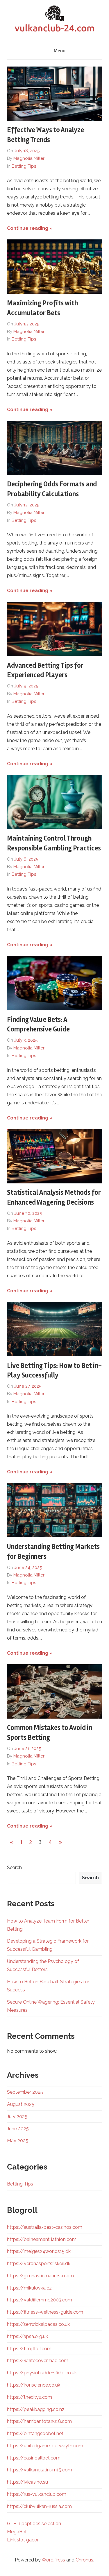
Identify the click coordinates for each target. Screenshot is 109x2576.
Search (14, 1867)
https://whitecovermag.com (38, 2361)
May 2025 (18, 2141)
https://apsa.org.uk (27, 2336)
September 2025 (25, 2092)
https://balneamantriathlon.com (42, 2239)
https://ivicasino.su (27, 2482)
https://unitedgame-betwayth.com (45, 2446)
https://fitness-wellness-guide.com (45, 2312)
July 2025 (17, 2116)
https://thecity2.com (30, 2397)
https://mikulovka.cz (29, 2288)
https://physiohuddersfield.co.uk (42, 2373)
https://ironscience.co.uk (34, 2385)
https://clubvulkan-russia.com (39, 2506)
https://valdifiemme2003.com (40, 2300)
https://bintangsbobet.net (35, 2433)
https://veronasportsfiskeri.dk (39, 2264)
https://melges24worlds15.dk (39, 2251)
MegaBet (17, 2532)
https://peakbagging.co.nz (36, 2409)
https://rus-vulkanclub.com (37, 2494)
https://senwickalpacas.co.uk (38, 2324)
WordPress (53, 2560)
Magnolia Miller (29, 158)
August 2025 (21, 2104)
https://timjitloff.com (29, 2349)
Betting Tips (24, 166)
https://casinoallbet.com (34, 2458)
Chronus (84, 2560)
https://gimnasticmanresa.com (40, 2276)
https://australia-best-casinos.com (45, 2227)
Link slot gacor (23, 2540)
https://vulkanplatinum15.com (40, 2470)
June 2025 (18, 2129)
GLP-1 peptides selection (34, 2524)
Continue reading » (30, 228)
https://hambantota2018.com (39, 2421)
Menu (60, 51)
